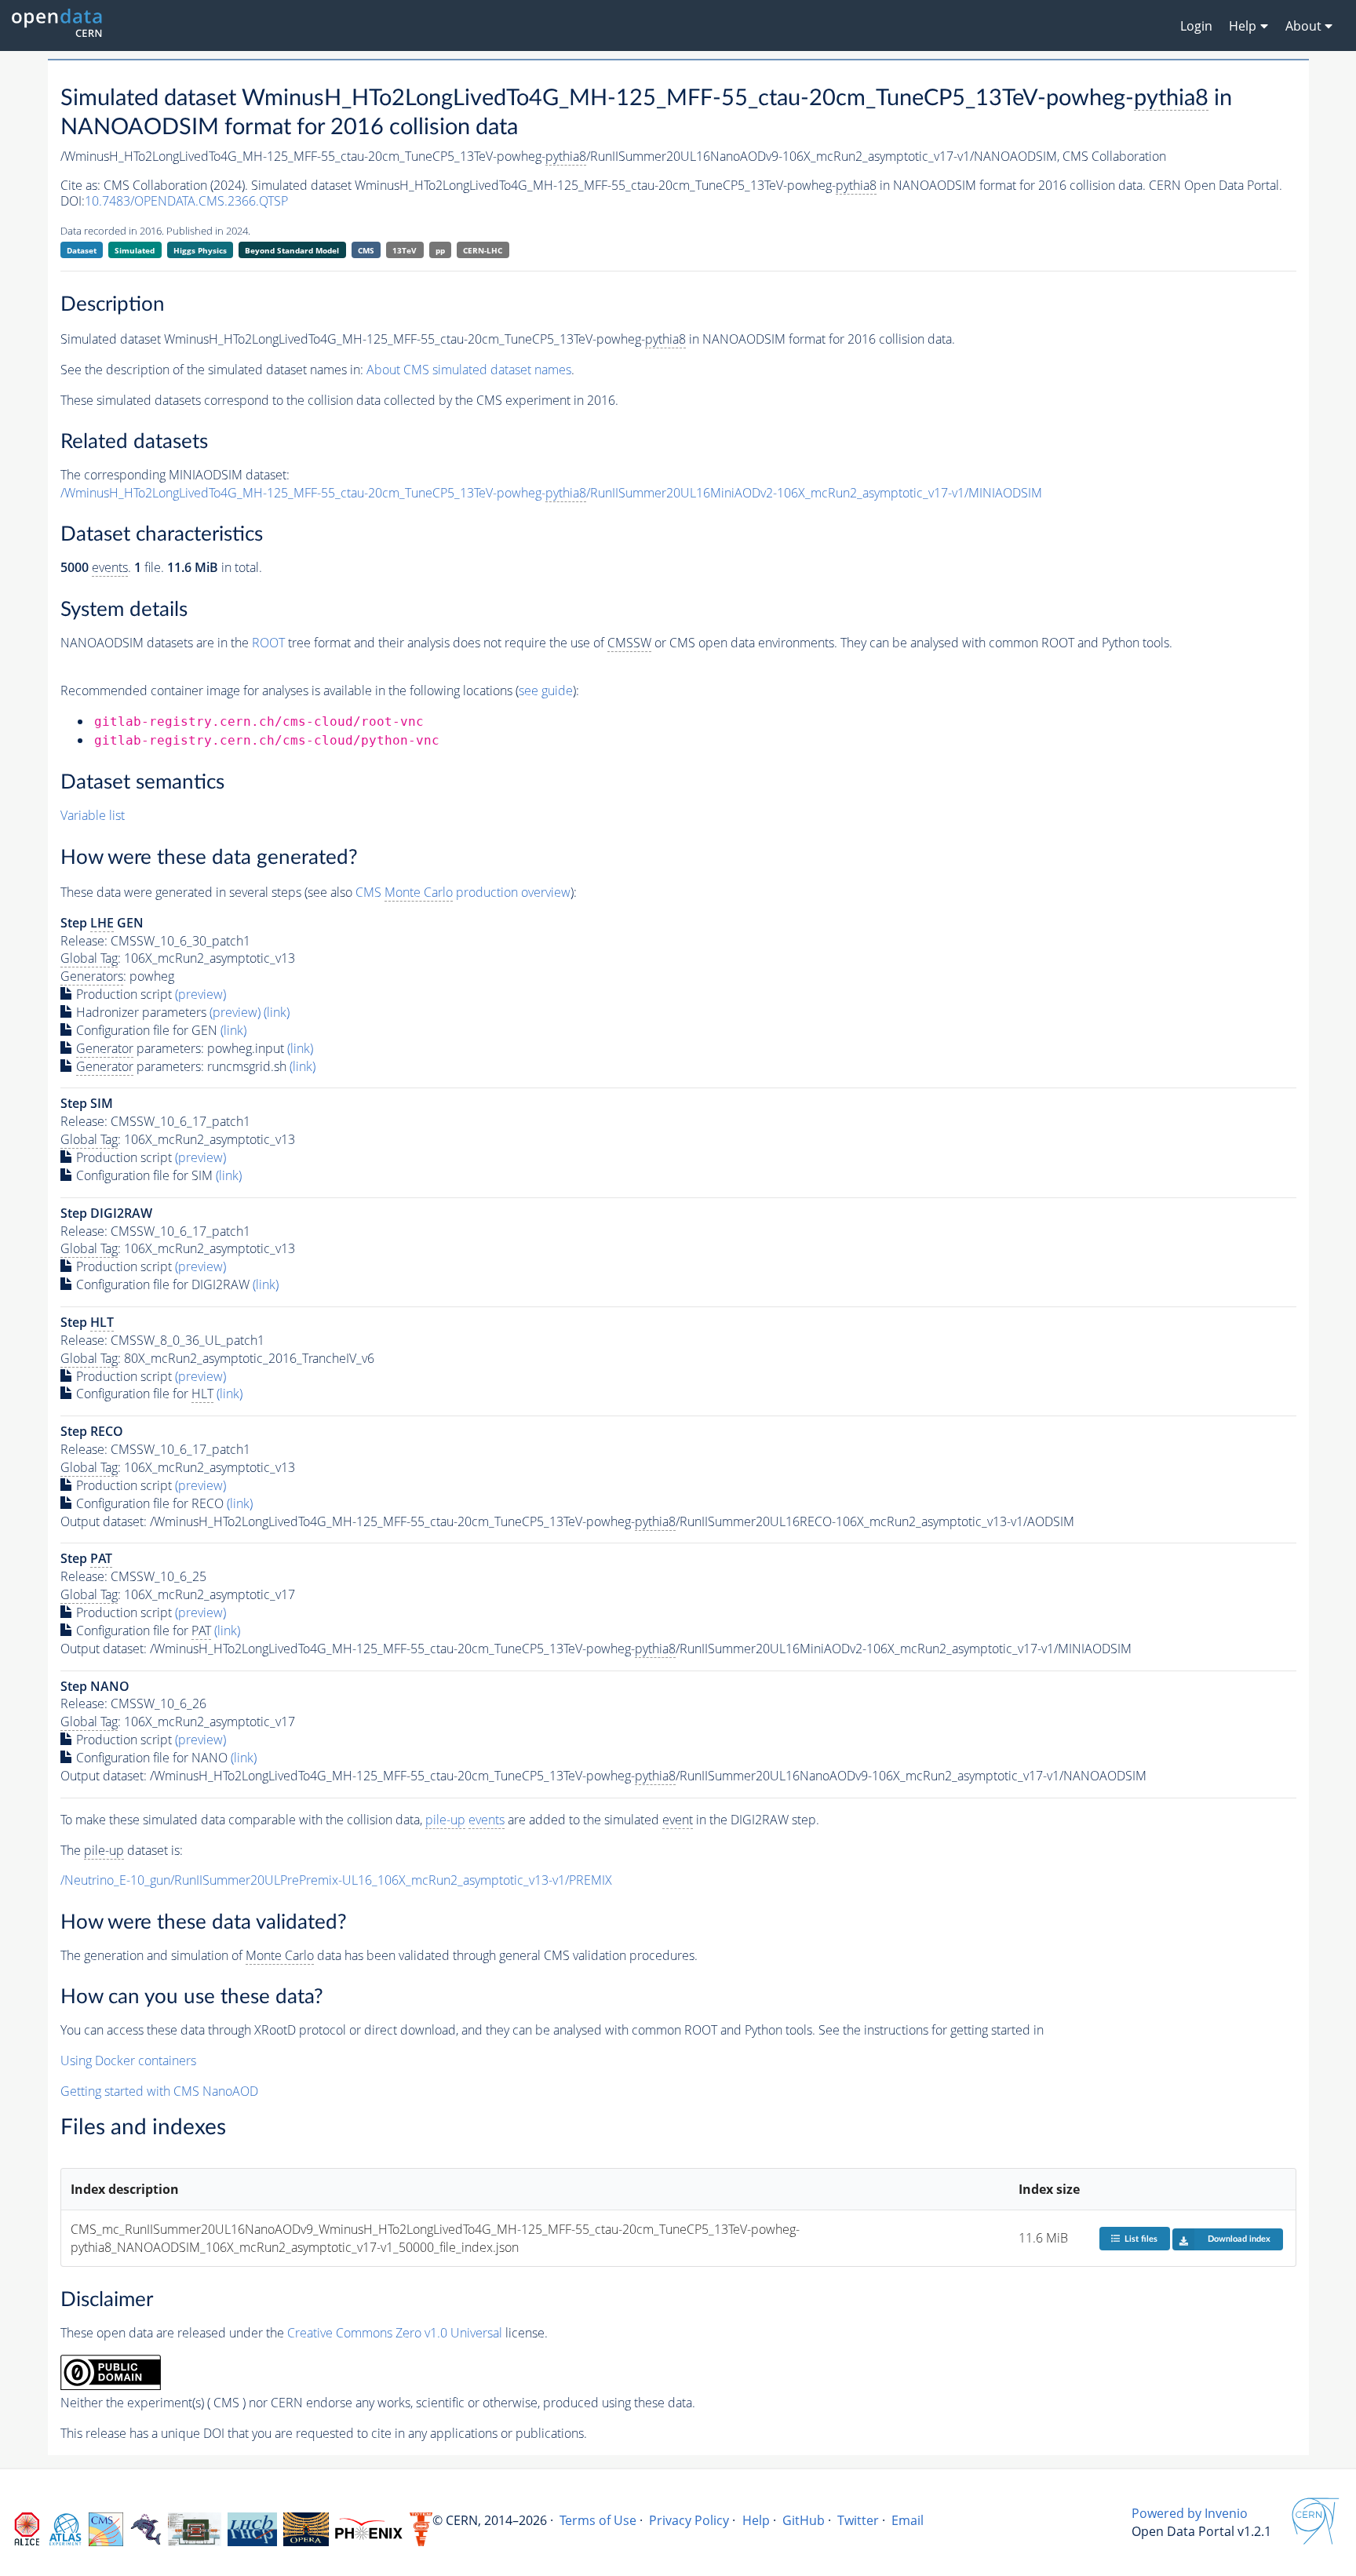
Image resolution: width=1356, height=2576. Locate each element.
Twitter (858, 2520)
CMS (366, 250)
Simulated (135, 250)
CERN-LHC (483, 250)
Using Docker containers (128, 2060)
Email (908, 2520)
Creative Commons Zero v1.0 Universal (395, 2333)
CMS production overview (463, 892)
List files (1141, 2239)
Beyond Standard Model (292, 250)
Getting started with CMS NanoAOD (159, 2091)
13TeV (405, 250)
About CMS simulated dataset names (469, 370)
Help (756, 2520)
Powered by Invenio (1190, 2513)
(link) (277, 1012)
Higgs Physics (200, 250)
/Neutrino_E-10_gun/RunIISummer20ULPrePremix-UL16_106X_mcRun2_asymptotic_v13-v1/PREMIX (336, 1880)
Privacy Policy (689, 2520)
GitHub (804, 2520)
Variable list (93, 815)
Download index (1239, 2239)
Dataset (82, 250)
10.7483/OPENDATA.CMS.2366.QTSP (186, 201)
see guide (546, 690)
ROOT (268, 643)
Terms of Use (598, 2520)
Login (1196, 26)
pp (440, 250)
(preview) (200, 994)
